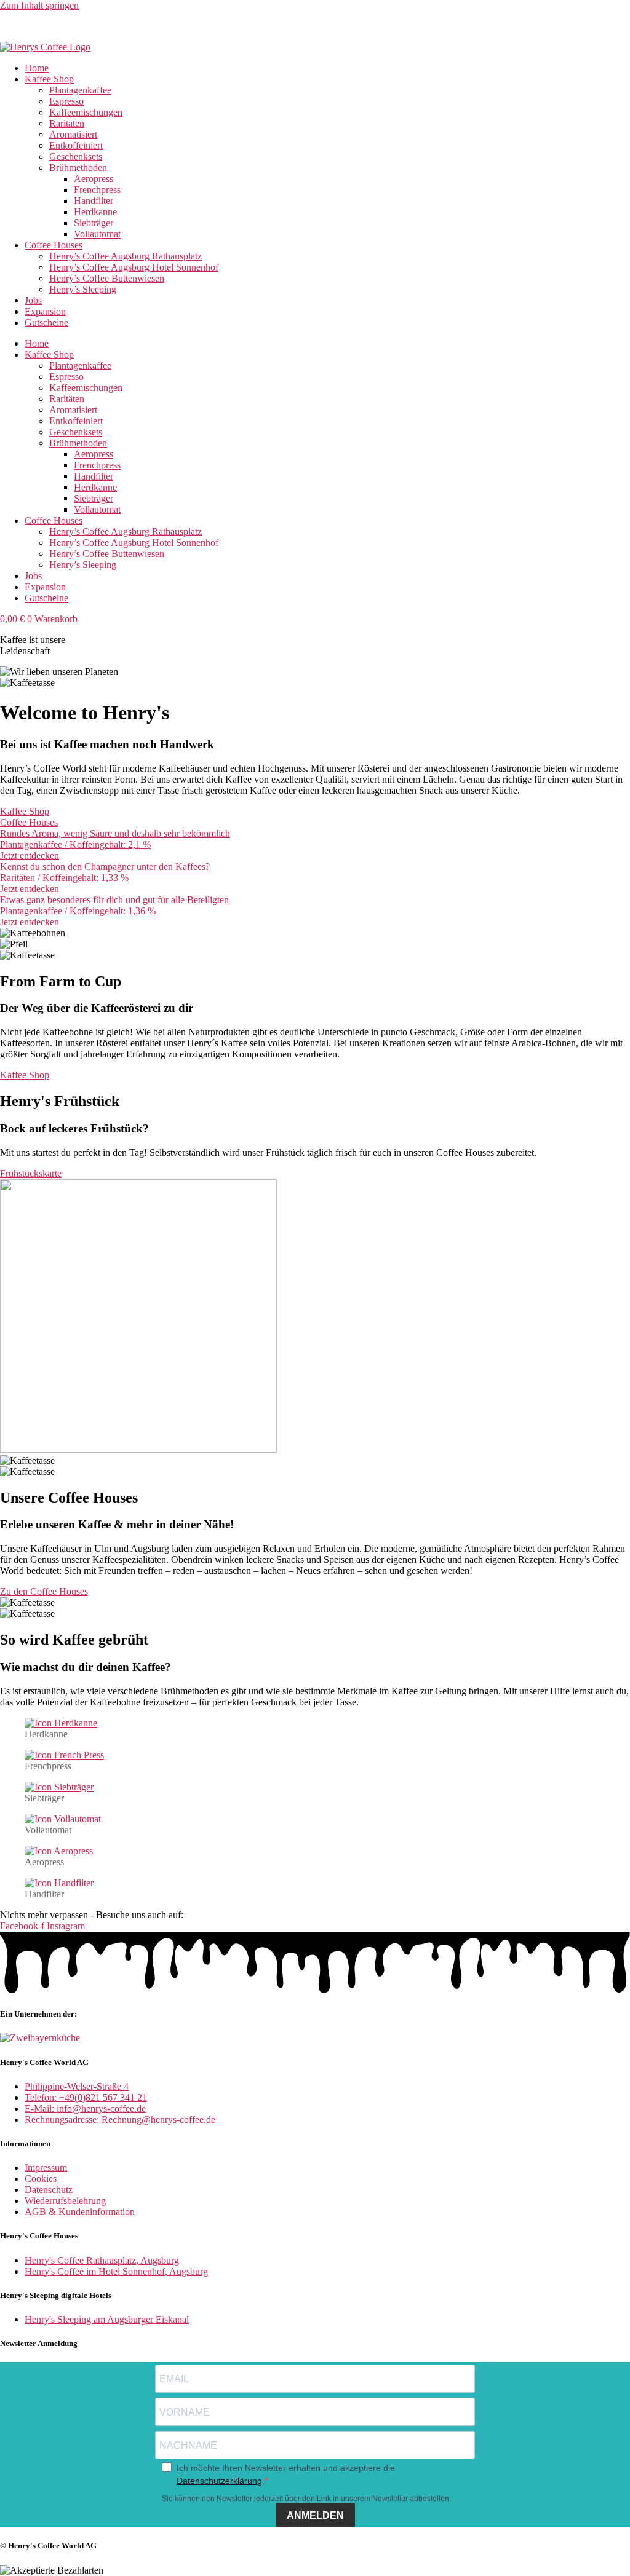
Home (37, 68)
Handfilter (94, 201)
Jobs (33, 300)
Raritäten (67, 123)
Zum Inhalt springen (39, 5)
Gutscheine (46, 322)
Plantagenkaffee (80, 90)
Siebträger (94, 223)
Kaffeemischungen (86, 112)
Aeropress (94, 179)
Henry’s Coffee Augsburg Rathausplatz (126, 256)
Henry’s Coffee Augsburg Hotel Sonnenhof (134, 267)
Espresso (66, 101)
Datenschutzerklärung (219, 2481)
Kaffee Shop (49, 79)
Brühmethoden (78, 168)
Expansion (45, 311)
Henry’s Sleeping (83, 289)
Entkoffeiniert (76, 145)
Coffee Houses (54, 245)
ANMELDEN (315, 2515)
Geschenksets (76, 156)
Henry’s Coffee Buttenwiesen (107, 278)
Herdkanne (95, 212)
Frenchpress (97, 190)
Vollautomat (97, 234)
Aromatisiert (73, 134)
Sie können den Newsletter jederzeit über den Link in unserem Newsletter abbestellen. (306, 2499)
